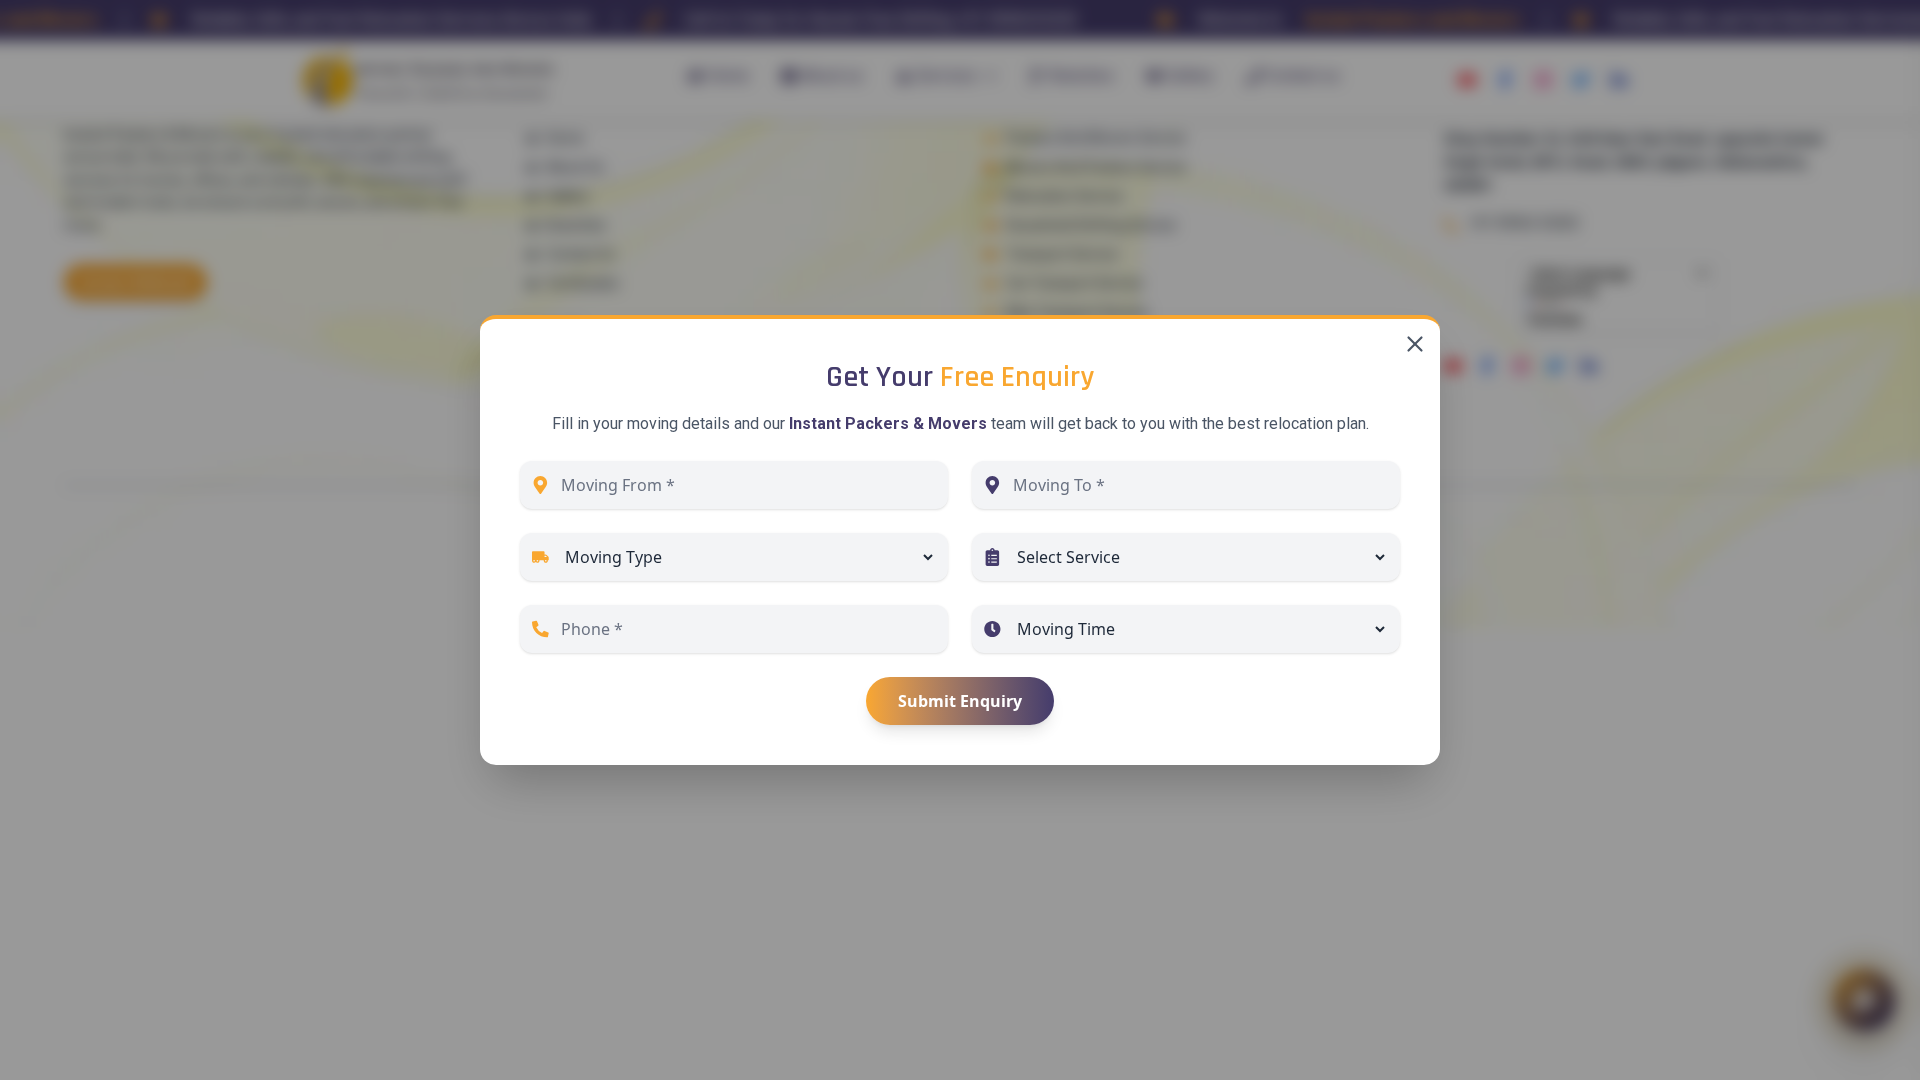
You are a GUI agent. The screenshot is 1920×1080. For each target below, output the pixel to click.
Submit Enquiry (960, 701)
